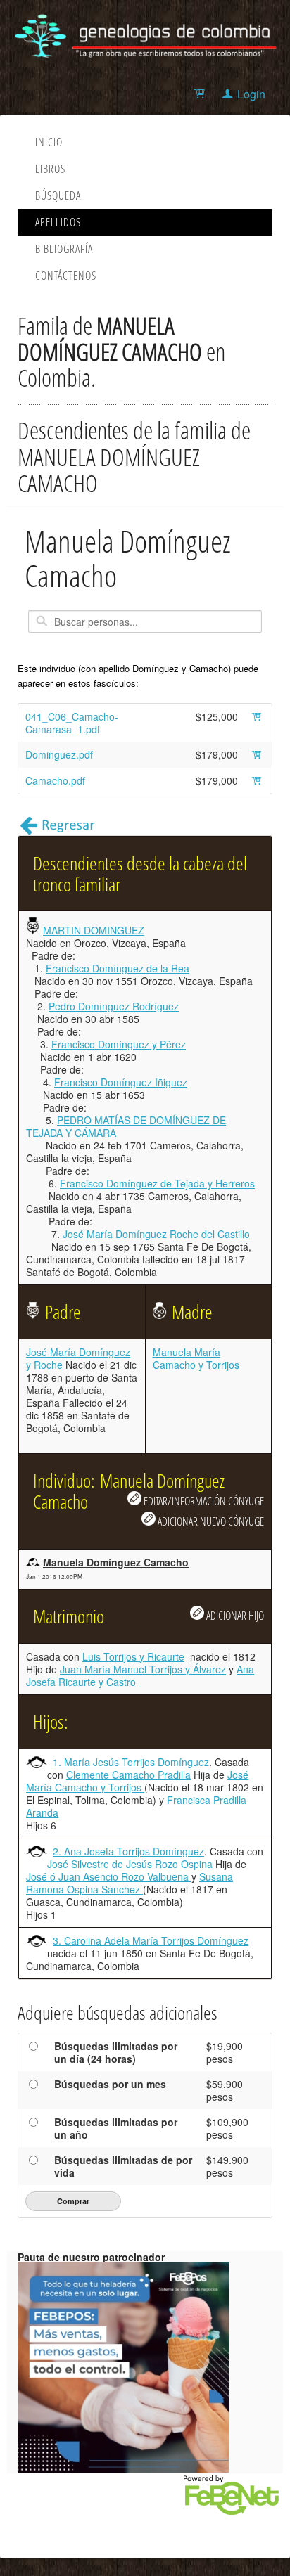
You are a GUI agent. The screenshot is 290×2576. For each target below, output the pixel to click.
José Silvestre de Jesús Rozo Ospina (130, 1864)
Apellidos (58, 222)
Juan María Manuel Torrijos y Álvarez (143, 1669)
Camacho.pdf (55, 780)
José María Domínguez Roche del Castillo (156, 1234)
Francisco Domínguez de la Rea (118, 968)
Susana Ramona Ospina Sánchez (130, 1883)
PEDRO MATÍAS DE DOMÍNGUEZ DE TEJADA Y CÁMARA (126, 1126)
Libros (50, 169)
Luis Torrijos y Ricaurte (133, 1656)
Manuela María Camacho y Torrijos (196, 1358)
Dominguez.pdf (59, 754)
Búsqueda (58, 195)
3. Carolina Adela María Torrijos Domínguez (151, 1940)
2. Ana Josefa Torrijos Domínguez (128, 1851)
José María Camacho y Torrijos (137, 1781)
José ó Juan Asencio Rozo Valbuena (109, 1876)
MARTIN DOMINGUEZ (94, 930)
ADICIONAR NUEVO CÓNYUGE (210, 1521)
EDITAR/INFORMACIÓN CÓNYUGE (203, 1501)
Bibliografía (64, 249)
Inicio (49, 142)
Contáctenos (66, 276)
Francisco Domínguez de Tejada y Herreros (157, 1183)
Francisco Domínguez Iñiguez (121, 1082)
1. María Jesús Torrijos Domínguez (131, 1762)
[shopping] (202, 94)
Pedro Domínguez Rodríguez (114, 1006)
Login (251, 94)
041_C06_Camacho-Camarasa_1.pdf (72, 723)
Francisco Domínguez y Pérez (119, 1044)
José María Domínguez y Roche (78, 1358)
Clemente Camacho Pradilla (128, 1775)
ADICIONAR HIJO (234, 1615)
